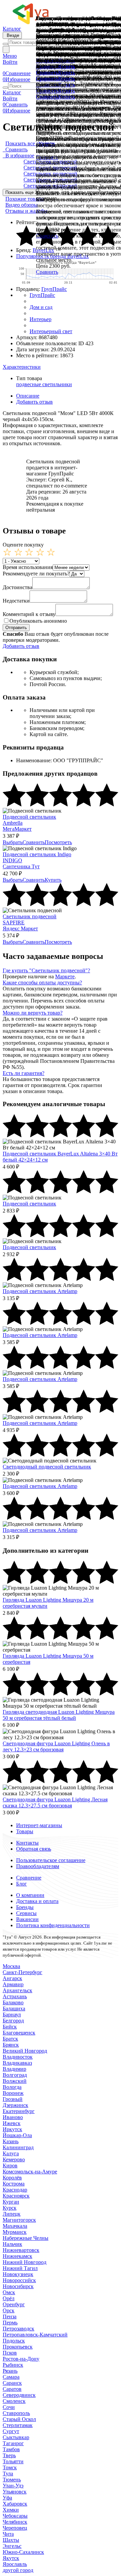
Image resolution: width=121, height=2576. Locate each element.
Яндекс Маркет (20, 929)
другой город (18, 2570)
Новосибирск (18, 2286)
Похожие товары (25, 199)
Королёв (12, 2178)
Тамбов (11, 2449)
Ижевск (12, 2123)
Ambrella (13, 823)
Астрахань (15, 1996)
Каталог (12, 29)
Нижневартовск (21, 2250)
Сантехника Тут (21, 866)
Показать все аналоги (30, 143)
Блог (22, 1884)
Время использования (28, 567)
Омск (9, 2292)
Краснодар (15, 2190)
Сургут (11, 2431)
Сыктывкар (16, 2437)
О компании (30, 1895)
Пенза (10, 2316)
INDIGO (12, 860)
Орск (9, 2310)
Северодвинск (19, 2395)
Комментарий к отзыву (29, 614)
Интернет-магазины (39, 1825)
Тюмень (12, 2480)
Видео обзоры (22, 205)
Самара (11, 2377)
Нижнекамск (17, 2256)
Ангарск (12, 1978)
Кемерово (14, 2159)
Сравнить (47, 272)
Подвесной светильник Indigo (37, 854)
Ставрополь (16, 2413)
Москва (11, 1966)
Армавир (13, 1984)
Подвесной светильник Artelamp (40, 1291)
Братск (10, 2039)
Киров (10, 2166)
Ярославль (15, 2564)
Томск (10, 2467)
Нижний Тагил (20, 2268)
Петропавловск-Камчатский (35, 2335)
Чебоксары (15, 2516)
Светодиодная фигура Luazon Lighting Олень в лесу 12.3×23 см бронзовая (56, 1746)
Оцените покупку (23, 545)
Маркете (65, 976)
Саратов (12, 2389)
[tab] (61, 367)
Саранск (12, 2383)
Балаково (13, 2002)
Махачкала (15, 2226)
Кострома (14, 2184)
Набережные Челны (26, 2238)
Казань (11, 2141)
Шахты (11, 2540)
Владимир (14, 2069)
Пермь (10, 2323)
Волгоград (15, 2075)
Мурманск (15, 2232)
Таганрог (13, 2443)
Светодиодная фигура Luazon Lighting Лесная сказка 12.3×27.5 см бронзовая (55, 1802)
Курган (11, 2202)
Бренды (25, 1907)
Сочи (9, 2407)
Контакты (27, 1843)
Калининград (18, 2147)
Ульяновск (15, 2492)
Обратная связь (34, 1849)
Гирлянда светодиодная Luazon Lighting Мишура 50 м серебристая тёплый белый (59, 1715)
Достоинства (17, 587)
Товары (25, 1831)
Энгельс (12, 2546)
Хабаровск (15, 2504)
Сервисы (26, 1913)
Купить (67, 97)
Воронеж (13, 2093)
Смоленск (14, 2401)
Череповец (15, 2528)
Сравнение (29, 1878)
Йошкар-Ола (17, 2135)
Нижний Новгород (25, 2262)
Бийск (10, 2027)
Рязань (10, 2371)
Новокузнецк (18, 2274)
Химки (11, 2510)
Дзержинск (15, 2105)
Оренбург (14, 2304)
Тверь (9, 2455)
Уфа (7, 2498)
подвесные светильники (44, 384)
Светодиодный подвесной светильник (47, 1467)
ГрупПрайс (54, 289)
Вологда (12, 2087)
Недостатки (16, 601)
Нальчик (12, 2244)
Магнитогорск (19, 2220)
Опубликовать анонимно (38, 621)
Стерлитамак (18, 2425)
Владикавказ (17, 2063)
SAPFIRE (14, 922)
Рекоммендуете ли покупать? (36, 574)
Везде (12, 35)
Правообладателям (38, 1866)
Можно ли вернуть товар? (33, 1013)
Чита (8, 2534)
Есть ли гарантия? (24, 1073)
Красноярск (16, 2196)
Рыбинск (13, 2365)
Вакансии (27, 1919)
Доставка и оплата (37, 1901)
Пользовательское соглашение (51, 1860)
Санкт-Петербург (23, 1972)
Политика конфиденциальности (53, 1925)
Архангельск (17, 1990)
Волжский (15, 2081)
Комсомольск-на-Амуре (30, 2172)
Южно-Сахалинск (23, 2552)
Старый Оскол (19, 2419)
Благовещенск (19, 2033)
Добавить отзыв (34, 402)
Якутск (11, 2558)
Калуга (11, 2153)
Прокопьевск (18, 2347)
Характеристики (22, 367)
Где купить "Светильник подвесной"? (46, 970)
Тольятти (13, 2461)
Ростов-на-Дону (21, 2359)
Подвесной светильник (29, 817)
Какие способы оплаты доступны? (42, 983)
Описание (28, 396)
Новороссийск (19, 2280)
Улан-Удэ (13, 2486)
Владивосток (18, 2057)
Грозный (13, 2099)
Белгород (13, 2021)
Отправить (16, 628)
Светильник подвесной (30, 916)
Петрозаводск (18, 2329)
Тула (8, 2474)
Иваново (13, 2117)
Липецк (12, 2214)
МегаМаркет (17, 829)
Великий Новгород (25, 2051)
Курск (10, 2208)
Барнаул (12, 2015)
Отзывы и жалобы (26, 211)
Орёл (9, 2298)
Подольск (14, 2341)
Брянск (11, 2045)
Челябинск (15, 2522)
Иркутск (12, 2129)
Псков (10, 2353)
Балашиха (14, 2008)
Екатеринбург (19, 2111)
